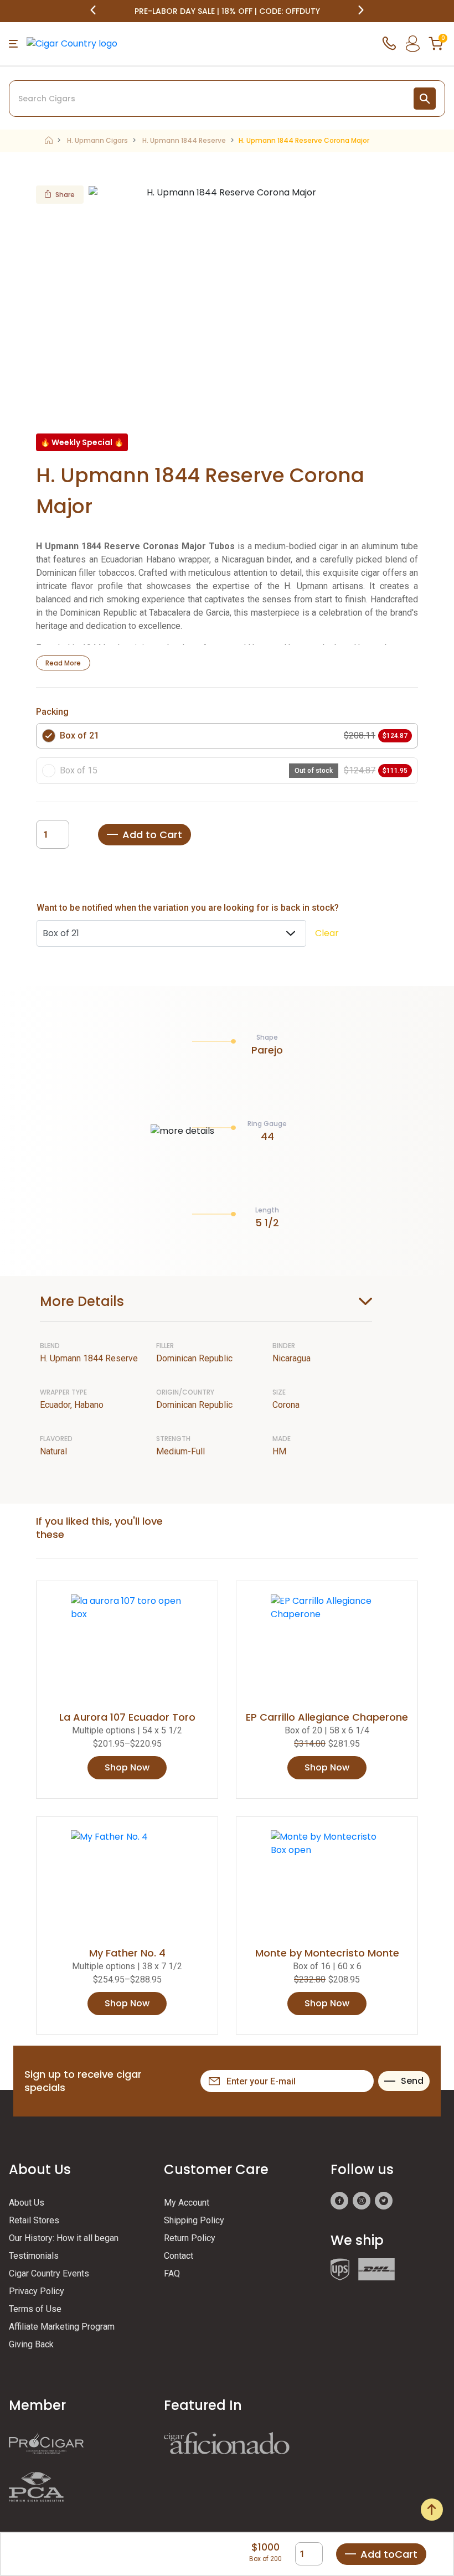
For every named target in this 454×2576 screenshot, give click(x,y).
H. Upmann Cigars (97, 140)
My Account (187, 2203)
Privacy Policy (37, 2291)
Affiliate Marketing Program (62, 2327)
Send (412, 2081)
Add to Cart (152, 835)
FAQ (172, 2273)
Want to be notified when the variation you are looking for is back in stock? (188, 908)
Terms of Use (35, 2309)
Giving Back (31, 2344)
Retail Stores (34, 2220)
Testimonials (34, 2256)
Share (65, 195)
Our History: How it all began (64, 2238)
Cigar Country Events (49, 2273)
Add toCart (389, 2554)
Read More (63, 663)
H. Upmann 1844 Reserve (184, 140)
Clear (327, 933)
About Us (27, 2203)
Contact (179, 2256)
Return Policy (190, 2238)
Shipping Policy (194, 2220)
